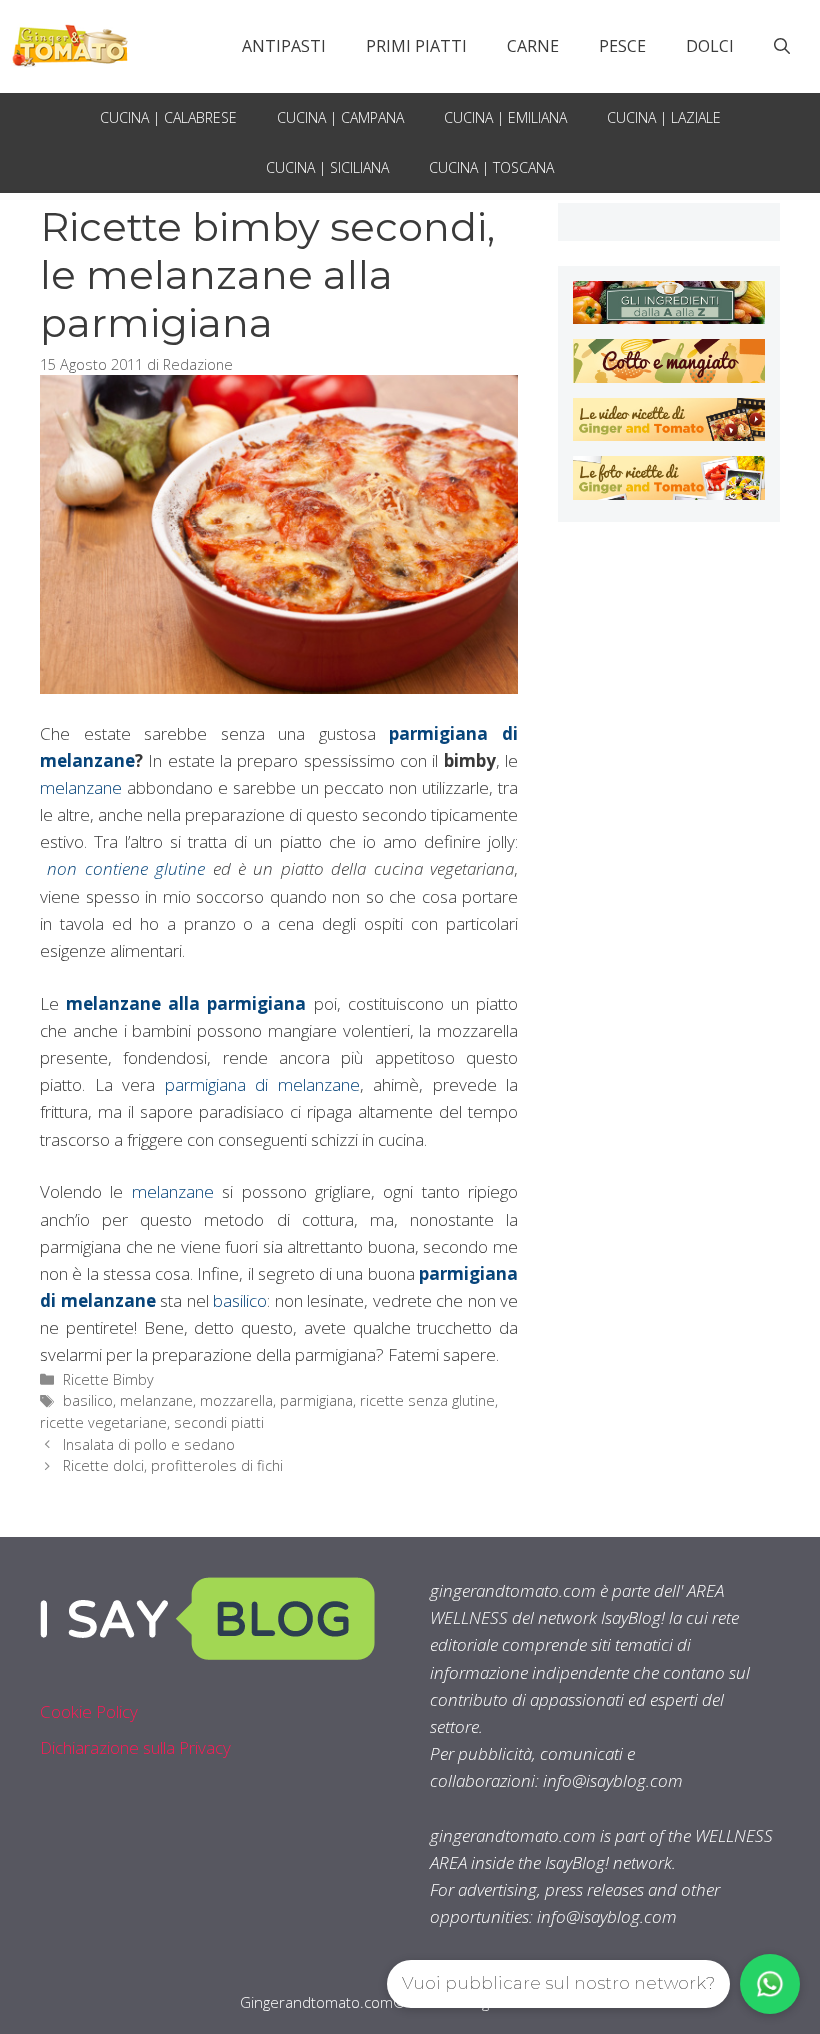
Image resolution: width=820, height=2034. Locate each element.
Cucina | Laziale (664, 117)
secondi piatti (219, 1422)
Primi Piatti (416, 46)
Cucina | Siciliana (327, 167)
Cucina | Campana (340, 117)
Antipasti (284, 46)
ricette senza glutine (427, 1400)
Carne (533, 46)
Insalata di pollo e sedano (149, 1444)
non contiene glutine (129, 868)
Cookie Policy (89, 1711)
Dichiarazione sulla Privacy (135, 1747)
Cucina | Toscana (491, 167)
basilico (240, 1300)
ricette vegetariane (103, 1422)
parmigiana (316, 1400)
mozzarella (236, 1400)
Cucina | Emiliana (505, 117)
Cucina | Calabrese (168, 117)
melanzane (81, 787)
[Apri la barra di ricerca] (782, 46)
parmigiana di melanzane (262, 1084)
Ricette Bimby (108, 1379)
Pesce (622, 46)
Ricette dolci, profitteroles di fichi (173, 1465)
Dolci (710, 46)
